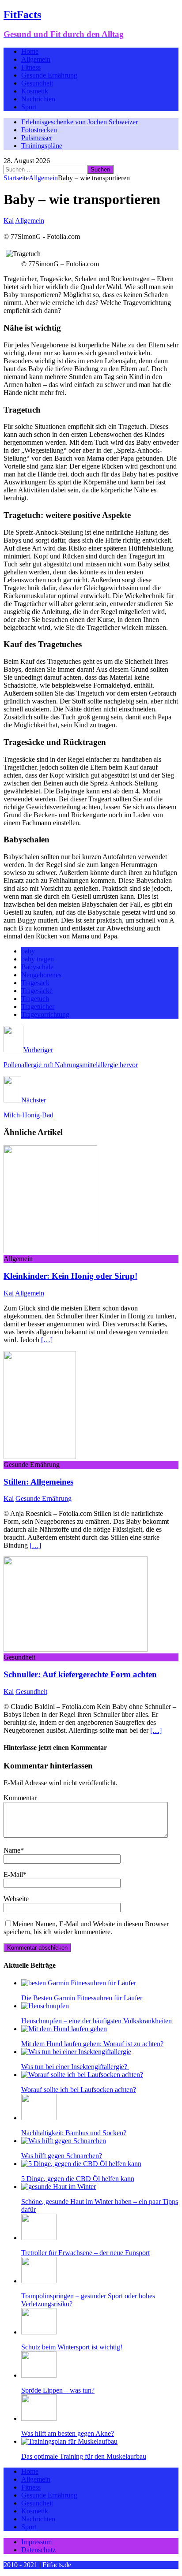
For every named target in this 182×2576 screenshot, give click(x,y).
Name (12, 1850)
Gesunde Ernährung (49, 75)
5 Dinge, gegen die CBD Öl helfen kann (78, 2179)
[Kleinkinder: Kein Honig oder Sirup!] (50, 1251)
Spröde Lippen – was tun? (58, 2390)
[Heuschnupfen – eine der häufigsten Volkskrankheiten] (45, 2006)
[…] (47, 1340)
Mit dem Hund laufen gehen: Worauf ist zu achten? (92, 2044)
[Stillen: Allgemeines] (40, 1457)
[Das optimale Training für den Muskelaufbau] (69, 2441)
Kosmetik (35, 91)
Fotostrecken (39, 130)
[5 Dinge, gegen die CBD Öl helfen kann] (81, 2164)
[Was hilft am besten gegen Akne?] (39, 2418)
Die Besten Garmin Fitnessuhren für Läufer (82, 1998)
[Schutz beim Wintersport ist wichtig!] (39, 2332)
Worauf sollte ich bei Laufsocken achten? (79, 2090)
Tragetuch (35, 999)
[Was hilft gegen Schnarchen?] (64, 2141)
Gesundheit (37, 83)
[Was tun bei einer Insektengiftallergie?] (76, 2052)
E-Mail (13, 1874)
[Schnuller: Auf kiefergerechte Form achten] (76, 1649)
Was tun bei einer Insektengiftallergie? (75, 2067)
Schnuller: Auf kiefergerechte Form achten (80, 1674)
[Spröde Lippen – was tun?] (39, 2375)
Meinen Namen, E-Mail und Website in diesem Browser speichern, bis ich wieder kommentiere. (86, 1928)
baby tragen (38, 959)
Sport (29, 107)
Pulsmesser (37, 138)
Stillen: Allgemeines (38, 1482)
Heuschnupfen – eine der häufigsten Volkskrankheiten (97, 2021)
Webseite (16, 1899)
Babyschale (37, 967)
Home (30, 51)
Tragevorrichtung (45, 1014)
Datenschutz (38, 2550)
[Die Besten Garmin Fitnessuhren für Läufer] (79, 1983)
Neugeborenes (41, 975)
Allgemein (36, 59)
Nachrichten (38, 99)
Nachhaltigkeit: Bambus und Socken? (74, 2133)
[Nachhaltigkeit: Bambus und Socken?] (39, 2118)
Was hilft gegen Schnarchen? (62, 2156)
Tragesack (35, 983)
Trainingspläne (42, 146)
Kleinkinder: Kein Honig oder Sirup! (70, 1276)
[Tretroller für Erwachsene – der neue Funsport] (39, 2238)
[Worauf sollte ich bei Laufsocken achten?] (82, 2075)
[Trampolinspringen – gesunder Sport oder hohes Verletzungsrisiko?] (39, 2281)
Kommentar (20, 1798)
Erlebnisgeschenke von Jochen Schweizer (80, 122)
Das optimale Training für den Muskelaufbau (84, 2456)
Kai (9, 221)
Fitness (31, 67)
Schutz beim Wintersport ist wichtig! (72, 2347)
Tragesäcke (37, 991)
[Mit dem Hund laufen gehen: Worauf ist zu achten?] (64, 2029)
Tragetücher (38, 1007)
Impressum (36, 2542)
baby (28, 951)
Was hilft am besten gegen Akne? (68, 2433)
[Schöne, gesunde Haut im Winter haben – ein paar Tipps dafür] (59, 2187)
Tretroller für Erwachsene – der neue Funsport (85, 2253)
